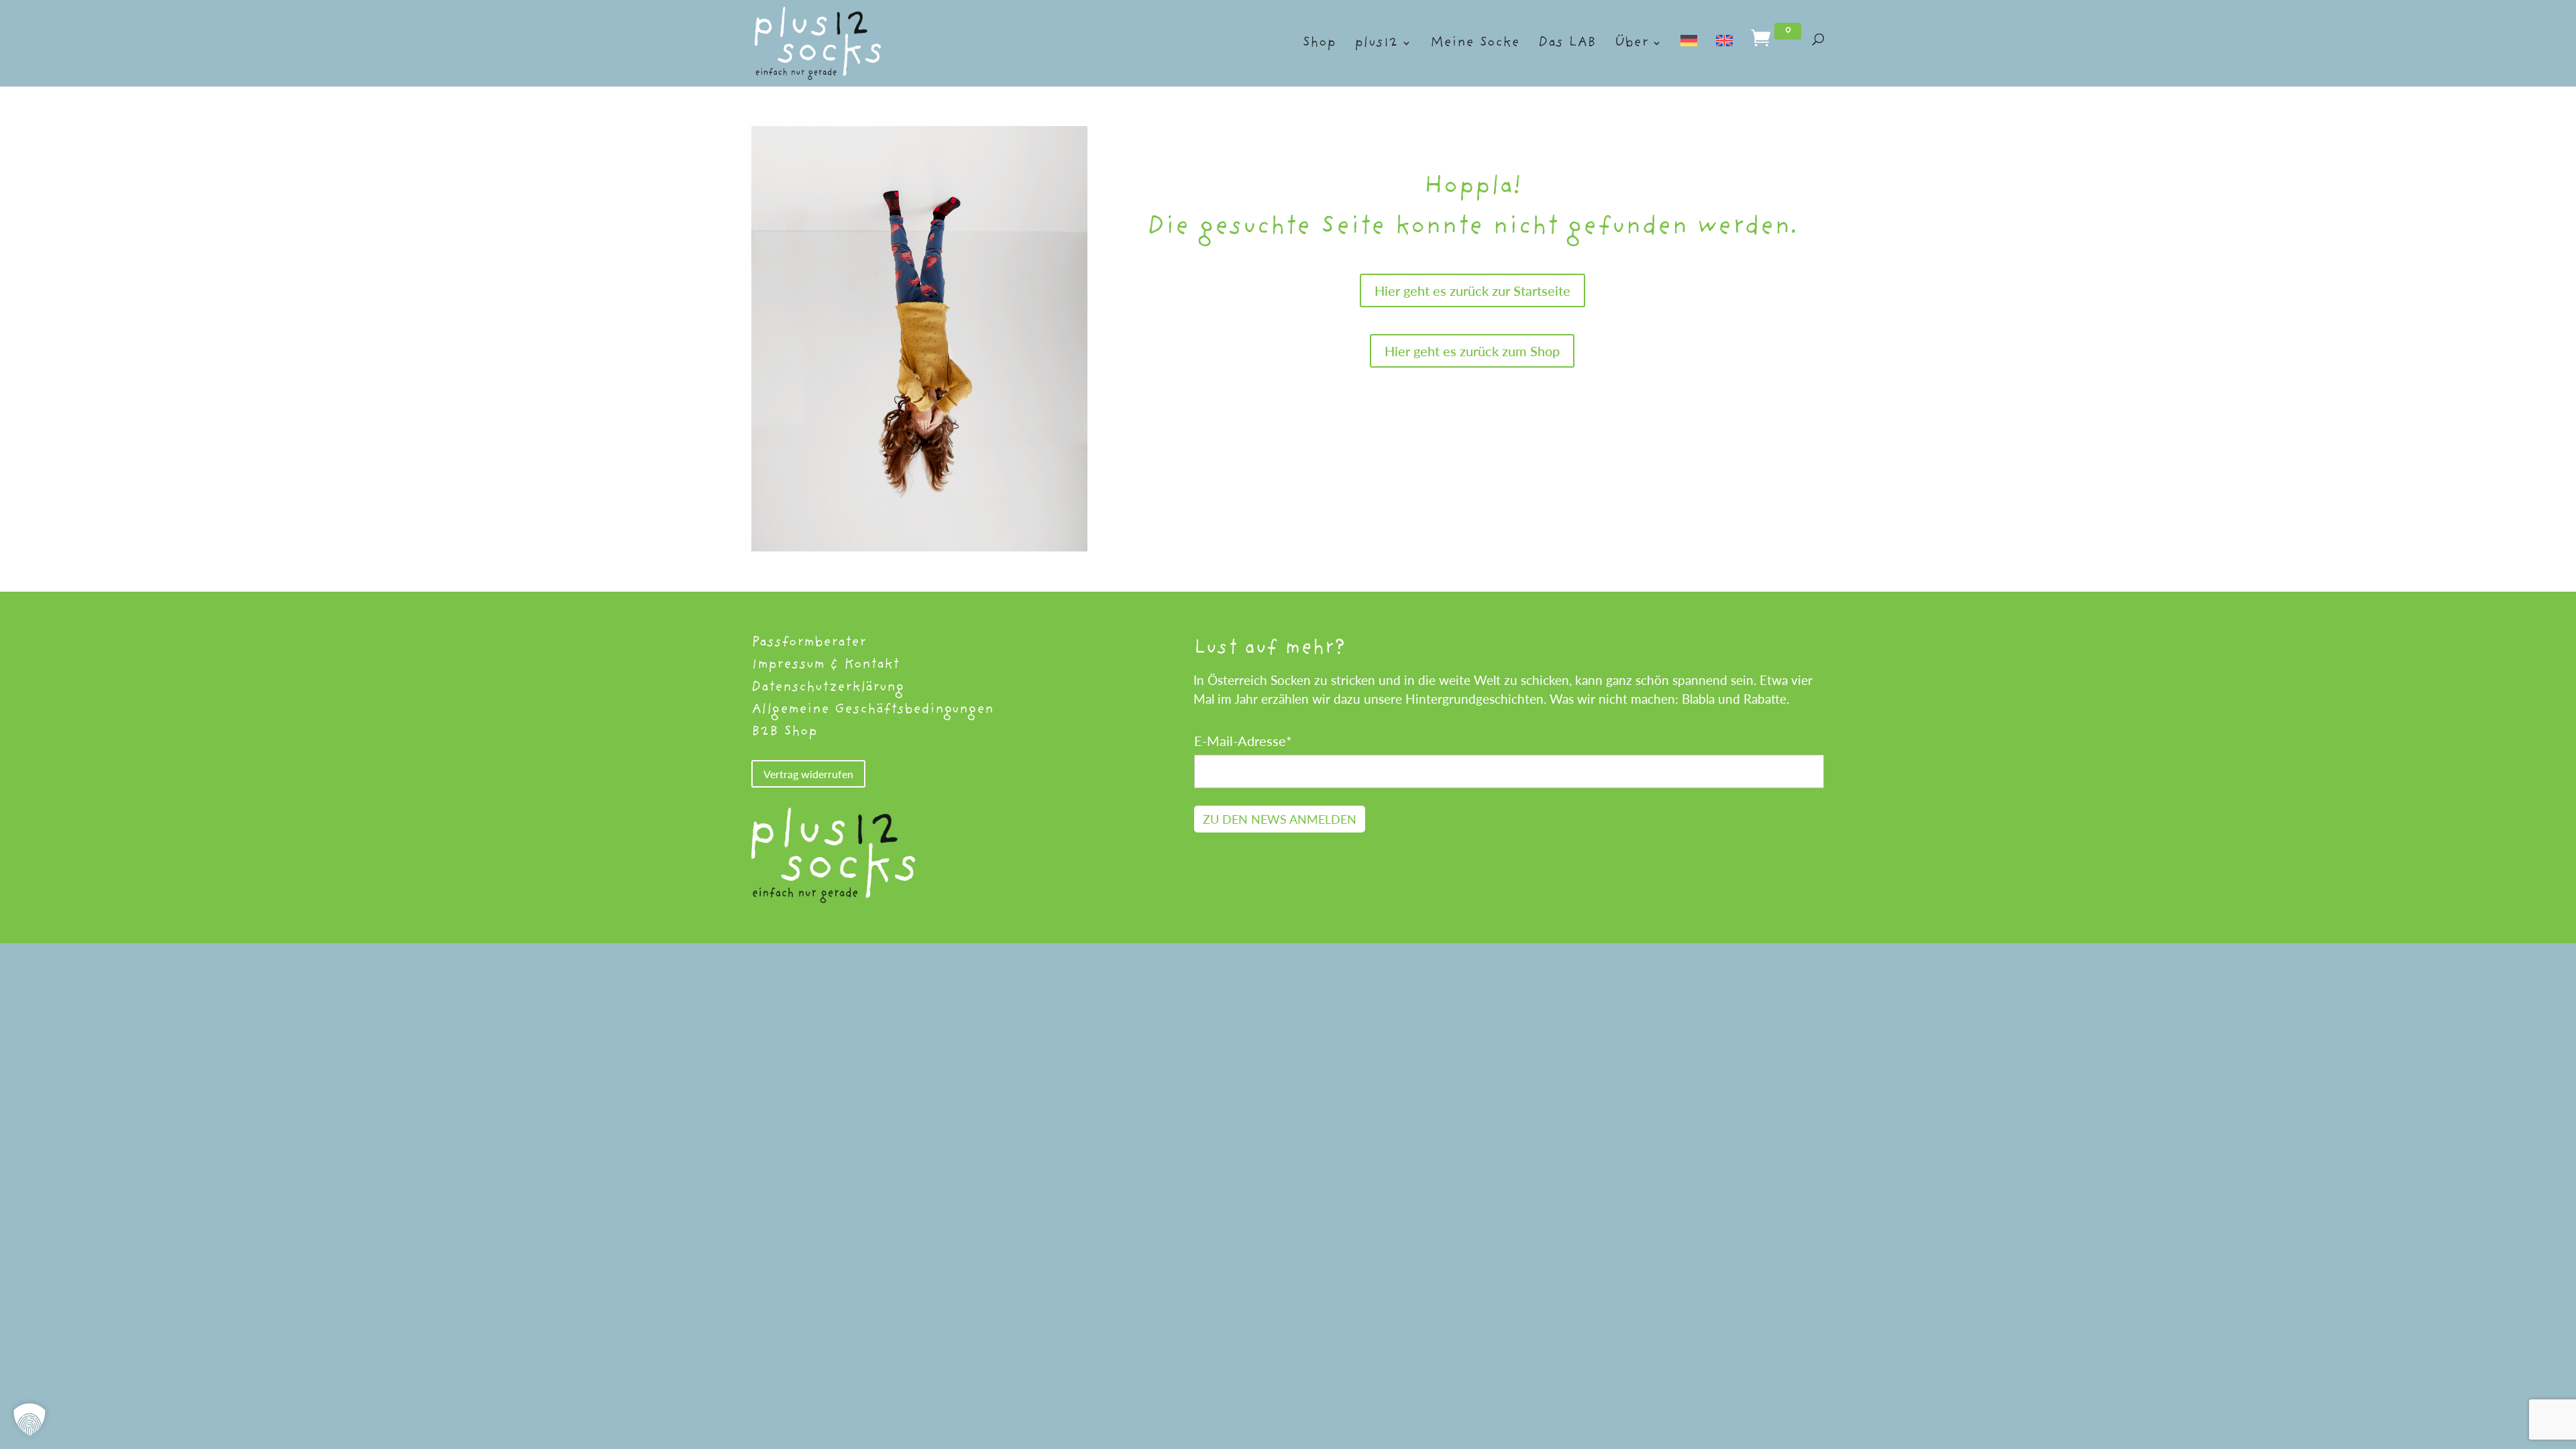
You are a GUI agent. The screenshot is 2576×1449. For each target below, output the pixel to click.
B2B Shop (784, 732)
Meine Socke (1475, 44)
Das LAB (1567, 44)
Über (1631, 44)
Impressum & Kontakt (825, 664)
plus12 (1376, 44)
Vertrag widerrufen (808, 774)
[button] (30, 1419)
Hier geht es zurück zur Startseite (1472, 290)
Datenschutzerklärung (827, 687)
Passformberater (809, 642)
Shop (1319, 44)
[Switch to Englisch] (1724, 58)
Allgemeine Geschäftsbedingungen (872, 709)
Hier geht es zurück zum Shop (1472, 351)
